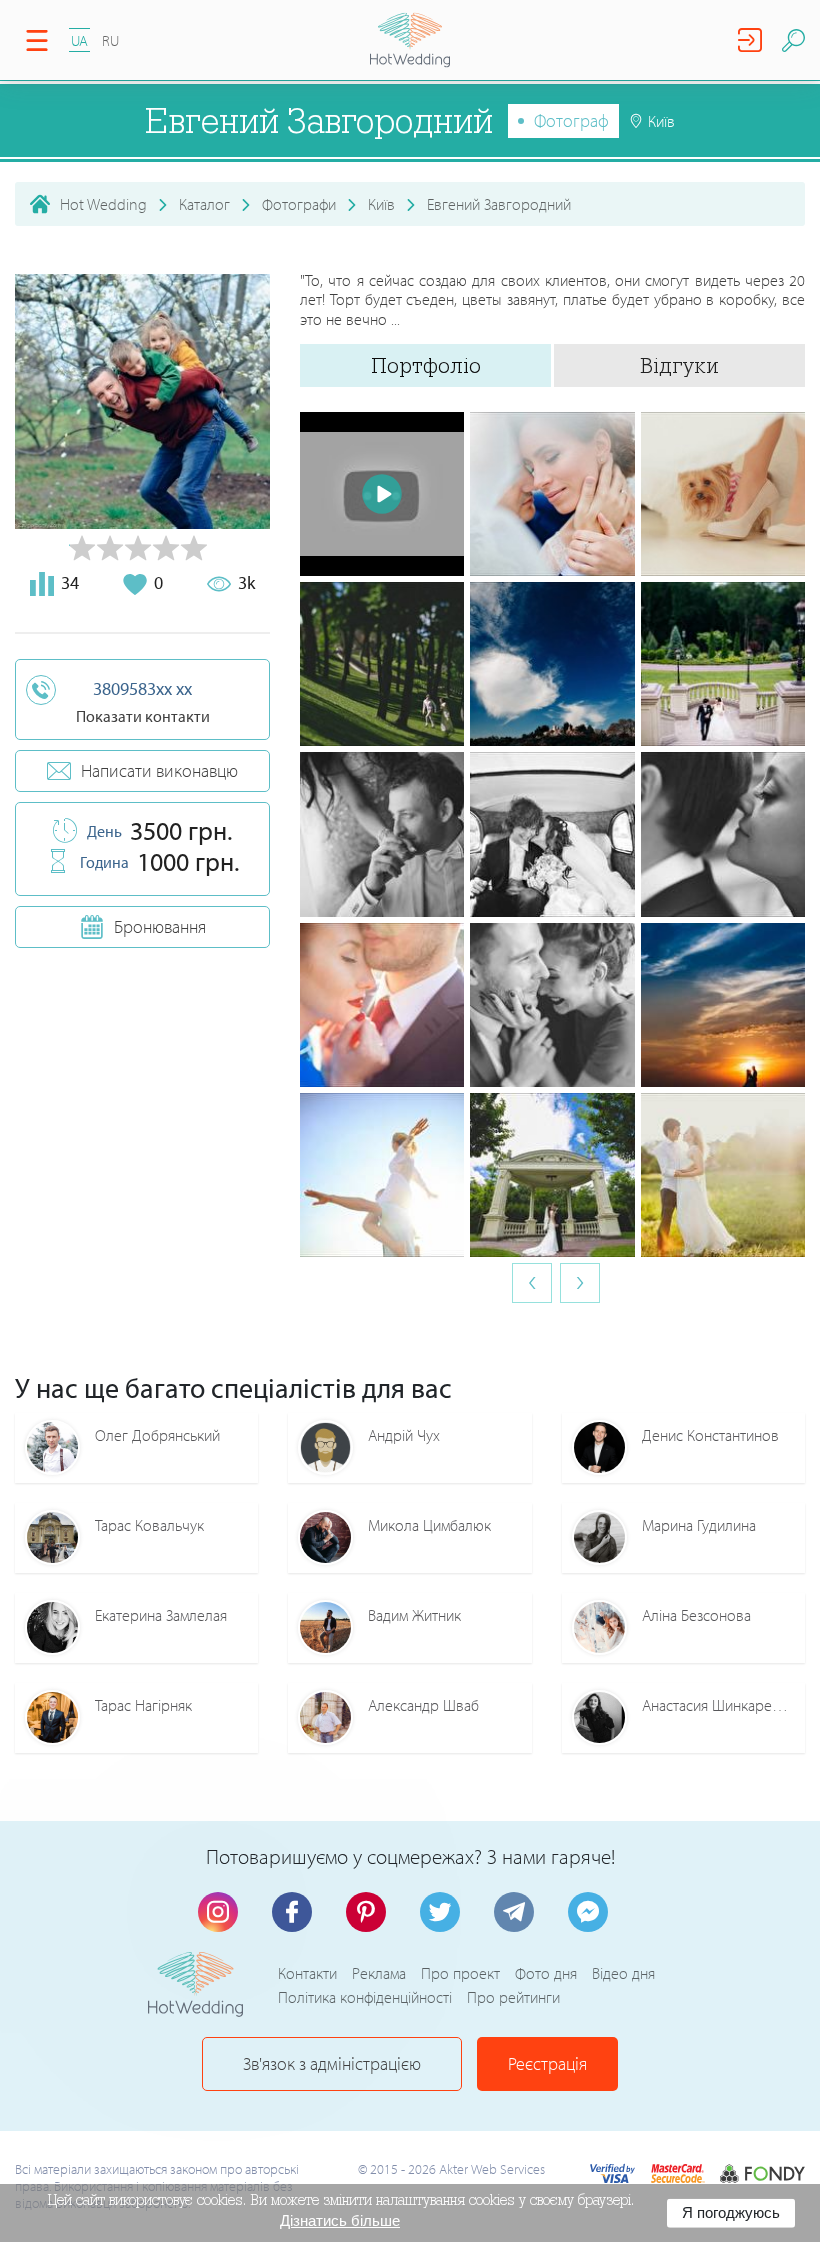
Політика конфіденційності (365, 1997)
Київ (381, 204)
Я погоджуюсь (731, 2212)
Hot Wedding (103, 204)
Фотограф (571, 120)
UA (79, 40)
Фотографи (299, 204)
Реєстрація (547, 2063)
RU (110, 40)
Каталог (204, 204)
